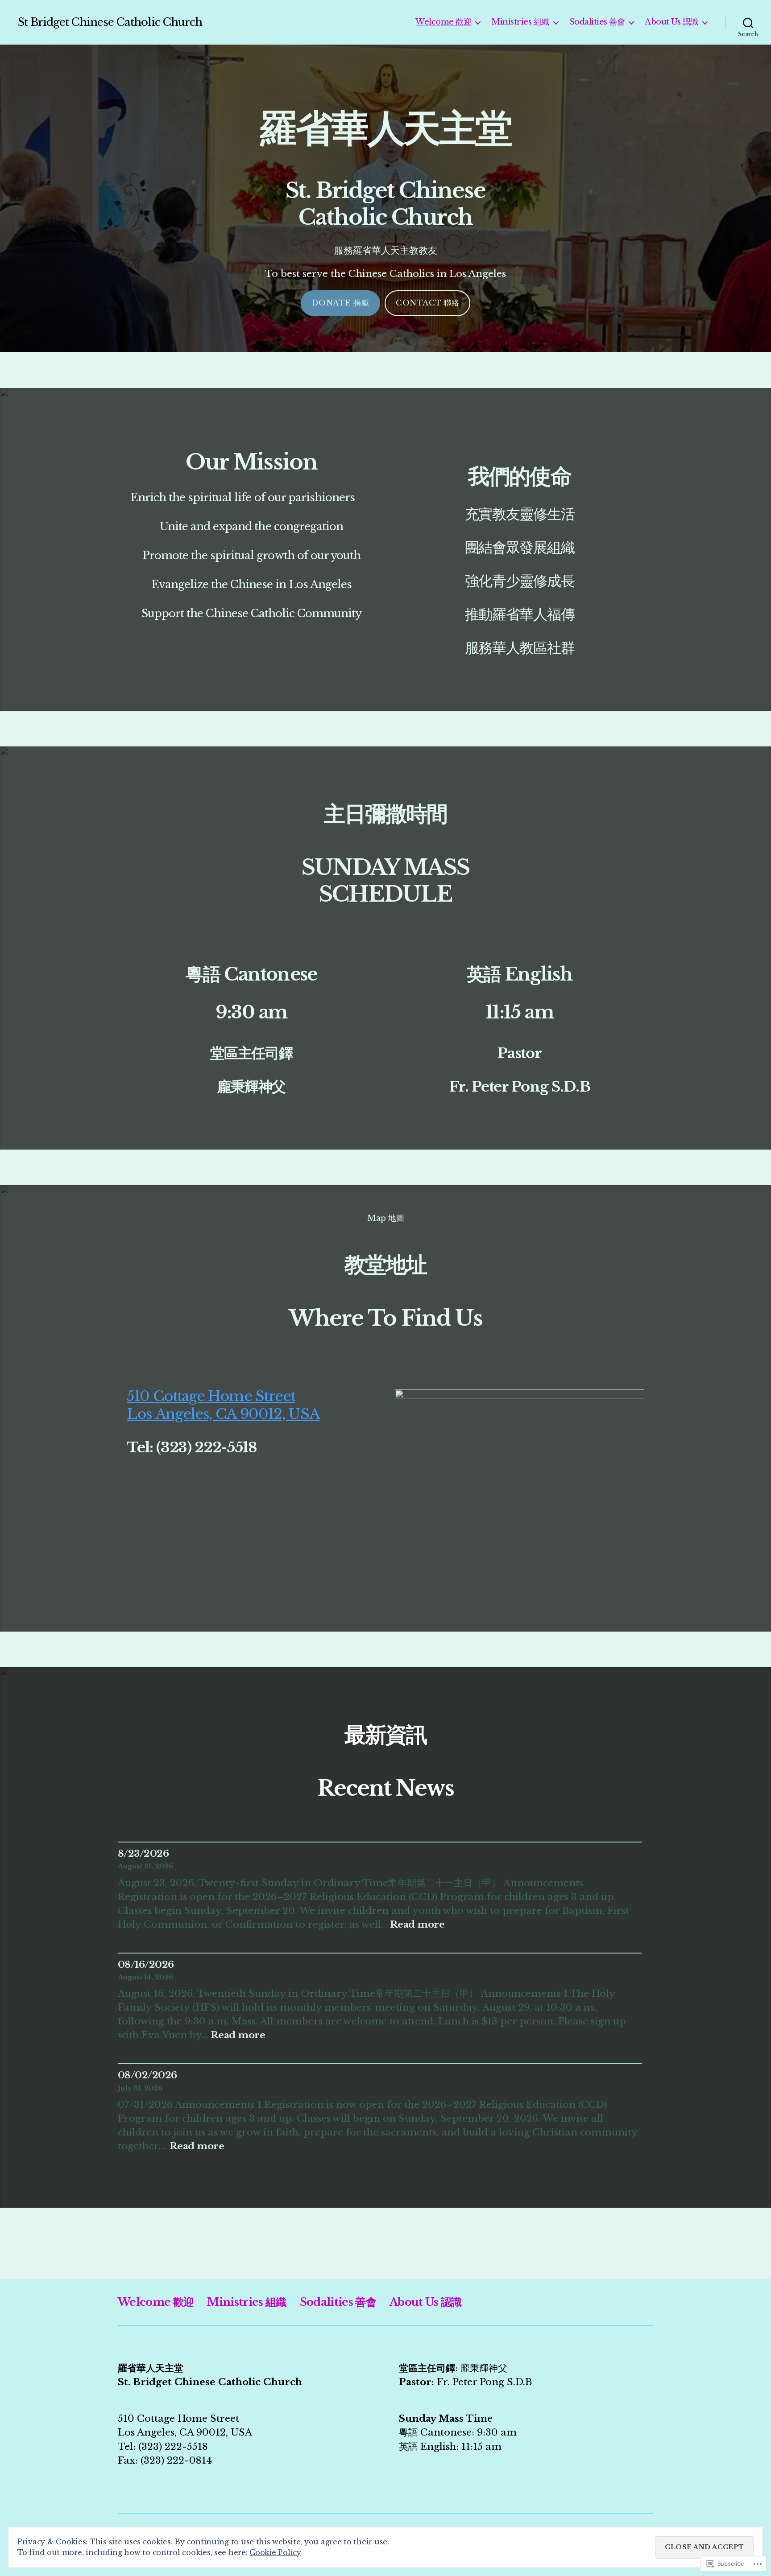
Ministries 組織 (520, 22)
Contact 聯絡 (428, 303)
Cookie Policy (275, 2552)
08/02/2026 (147, 2075)
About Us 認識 (672, 22)
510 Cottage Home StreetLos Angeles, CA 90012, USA (223, 1405)
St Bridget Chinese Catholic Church (110, 22)
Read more (417, 1925)
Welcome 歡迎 (443, 22)
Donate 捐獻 (340, 303)
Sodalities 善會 (597, 22)
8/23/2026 (143, 1854)
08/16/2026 (146, 1965)
